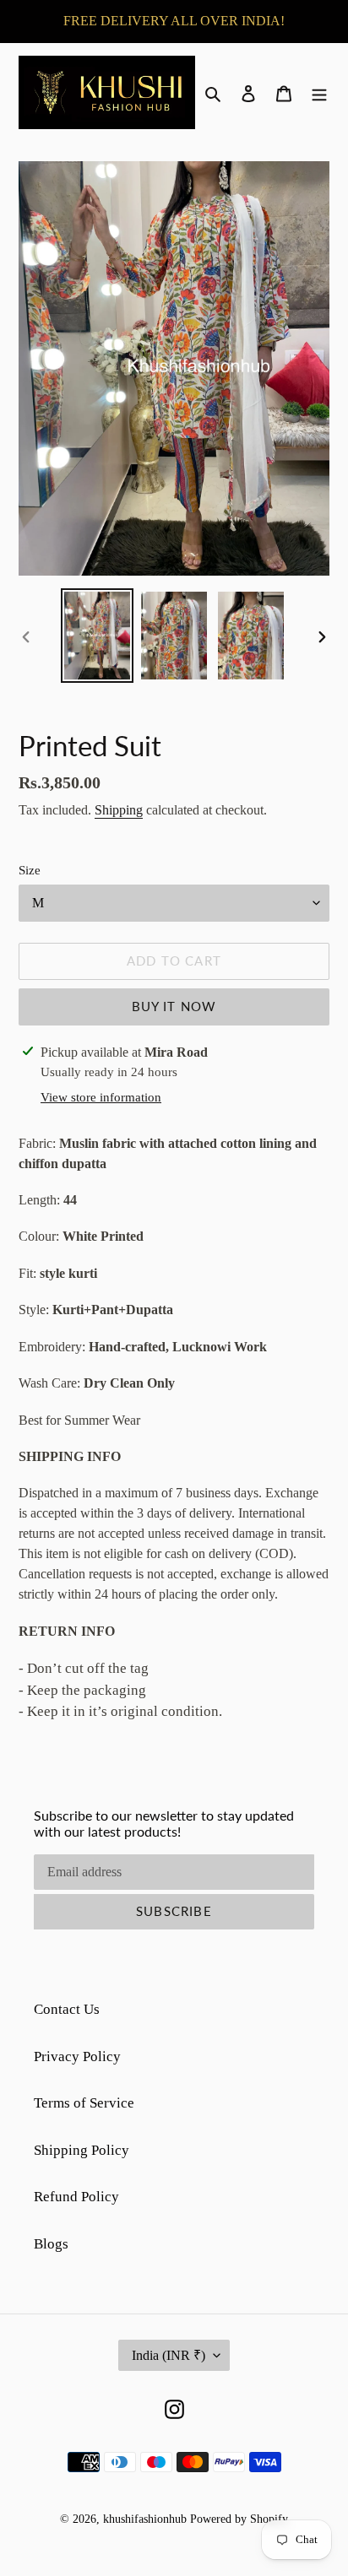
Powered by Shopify (239, 2519)
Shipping (119, 810)
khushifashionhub (145, 2519)
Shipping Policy (82, 2150)
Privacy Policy (77, 2056)
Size (30, 870)
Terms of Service (84, 2103)
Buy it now (174, 1006)
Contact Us (67, 2009)
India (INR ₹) (169, 2355)
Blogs (51, 2244)
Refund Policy (76, 2197)
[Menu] (319, 93)
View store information (101, 1097)
